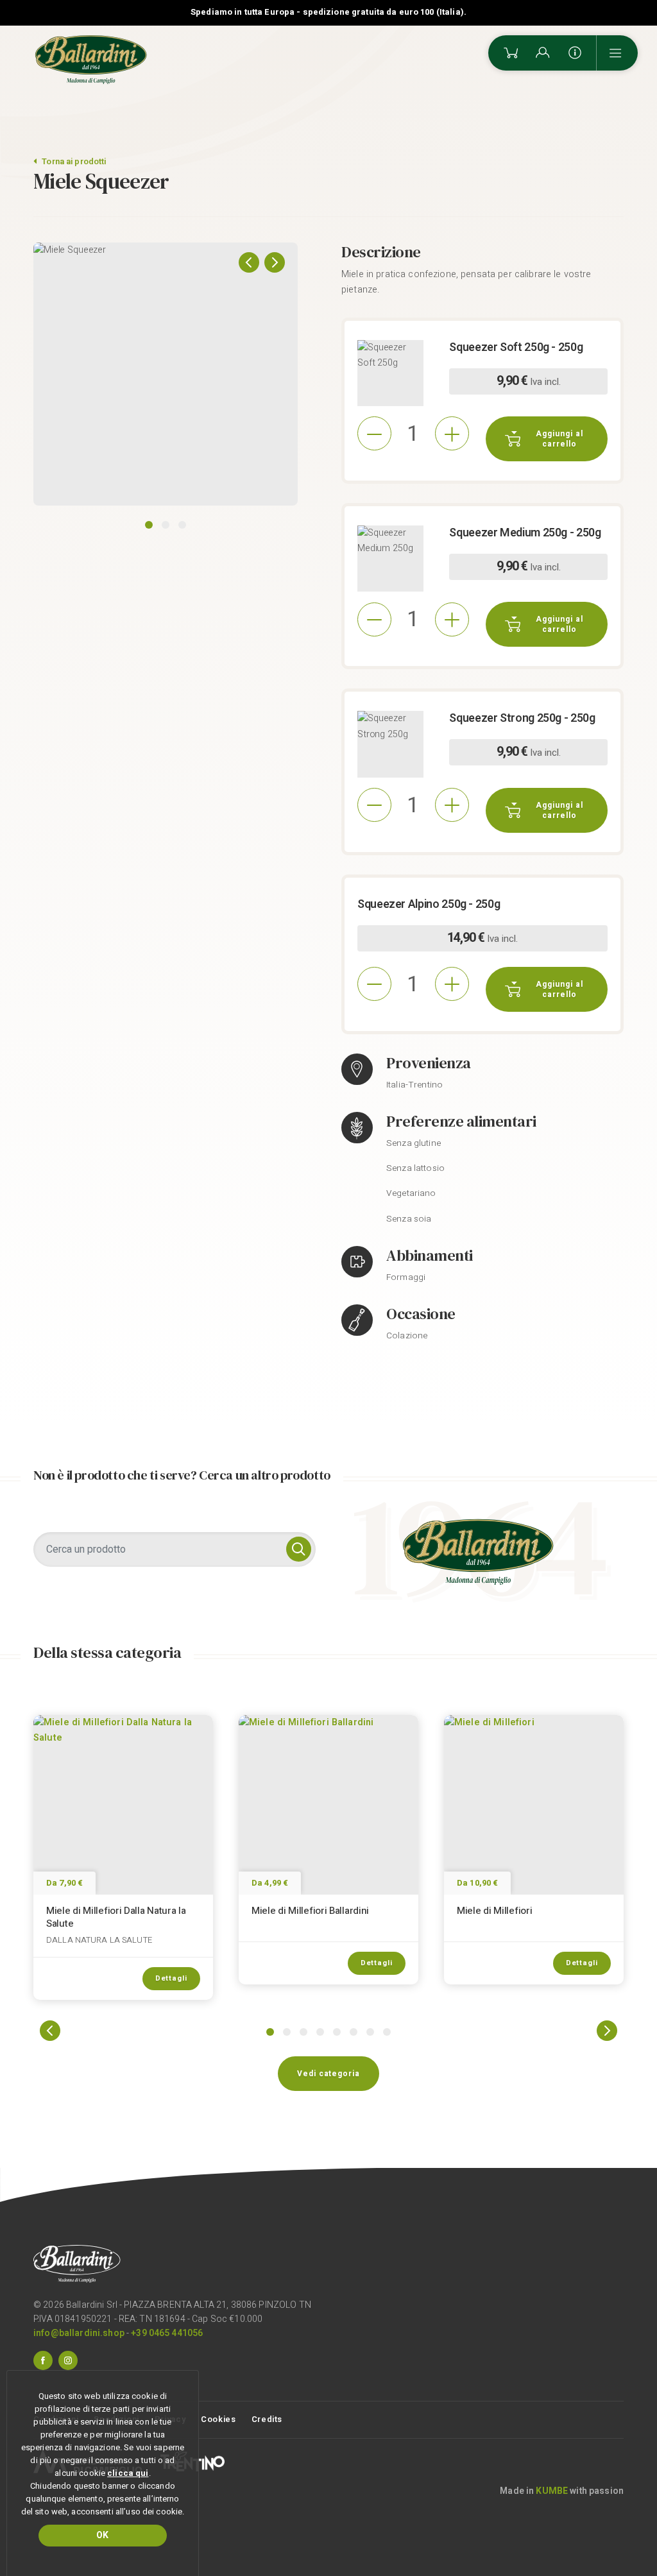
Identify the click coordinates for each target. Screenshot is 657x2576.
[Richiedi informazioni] (575, 53)
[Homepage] (91, 60)
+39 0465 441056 (167, 2333)
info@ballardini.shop (79, 2333)
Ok (102, 2535)
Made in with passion (562, 2491)
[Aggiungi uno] (452, 433)
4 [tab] (320, 2032)
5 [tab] (337, 2032)
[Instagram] (68, 2360)
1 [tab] (149, 525)
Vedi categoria (328, 2074)
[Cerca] (299, 1549)
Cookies (218, 2419)
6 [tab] (354, 2032)
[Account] (543, 53)
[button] (249, 262)
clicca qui (128, 2473)
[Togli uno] (374, 433)
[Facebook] (43, 2360)
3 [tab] (182, 525)
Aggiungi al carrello (559, 439)
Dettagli (171, 1978)
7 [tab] (370, 2032)
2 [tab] (166, 525)
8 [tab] (387, 2032)
